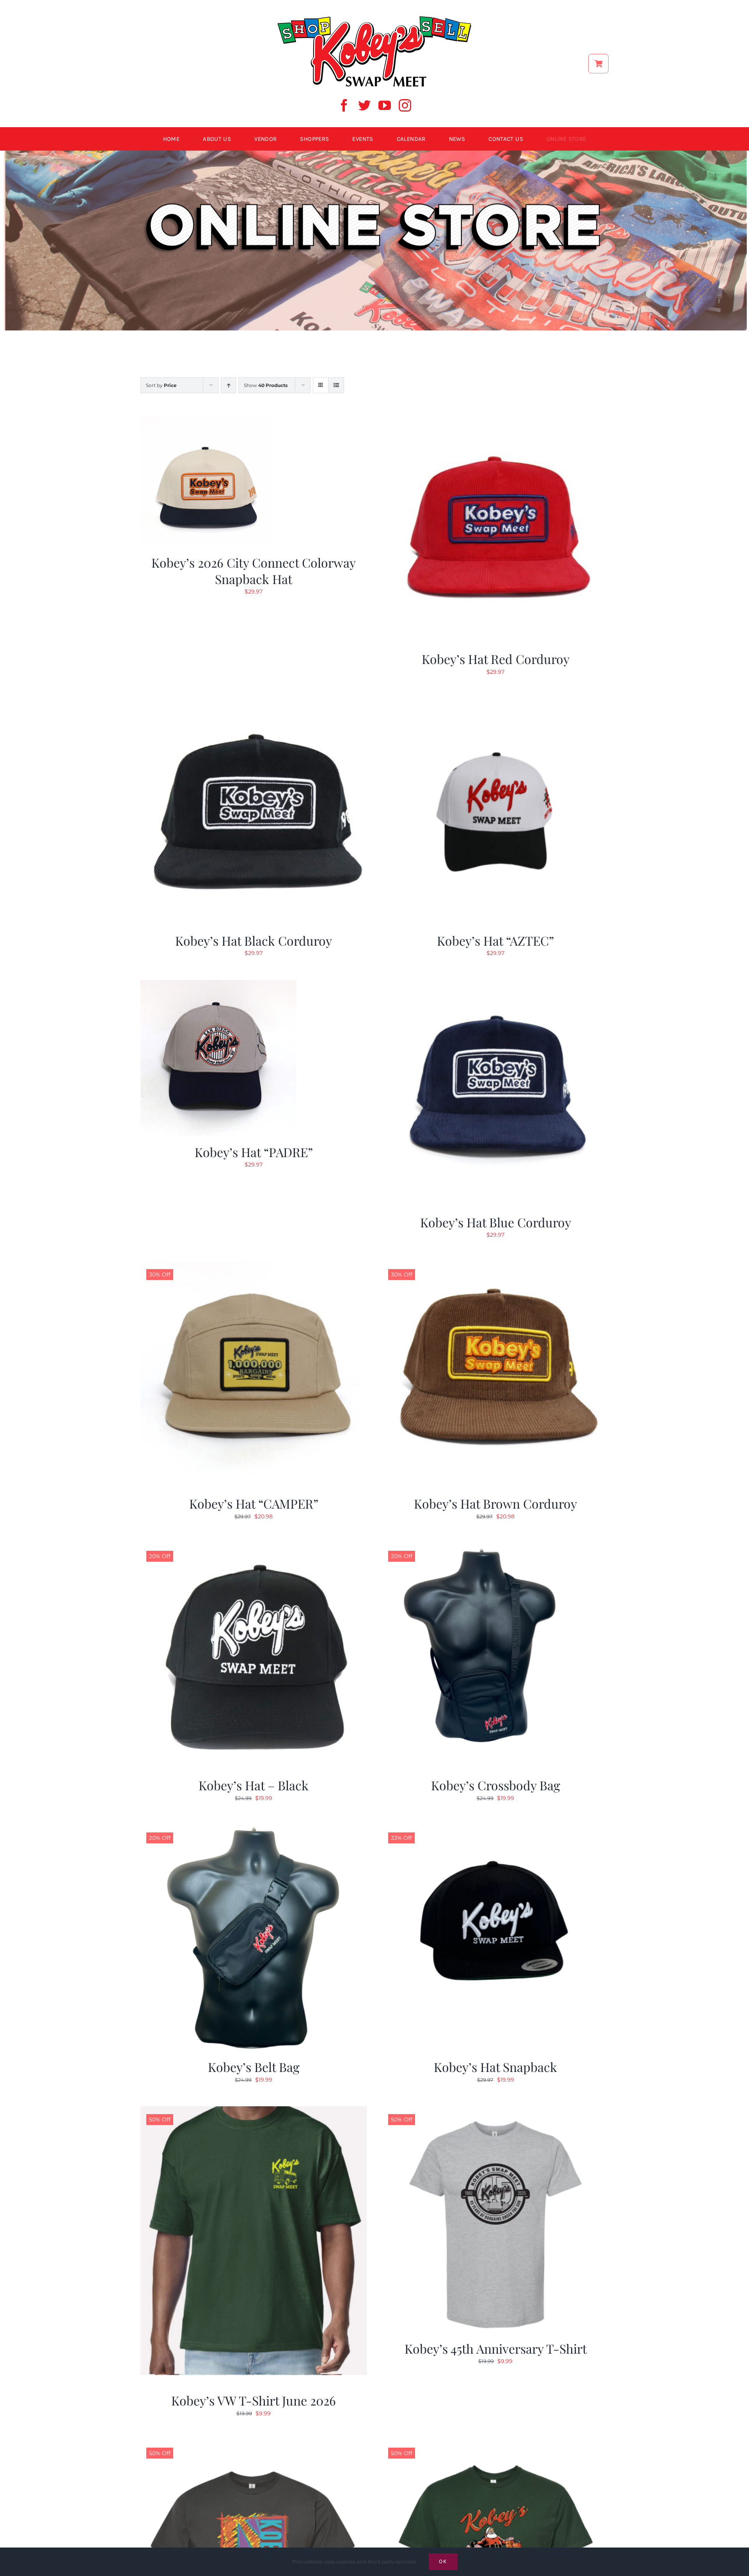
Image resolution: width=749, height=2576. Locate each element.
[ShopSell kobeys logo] (374, 18)
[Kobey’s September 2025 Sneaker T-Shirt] (254, 2445)
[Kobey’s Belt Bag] (254, 1829)
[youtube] (385, 105)
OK (443, 2561)
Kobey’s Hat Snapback (495, 2067)
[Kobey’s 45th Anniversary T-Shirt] (495, 2111)
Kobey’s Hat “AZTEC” (495, 940)
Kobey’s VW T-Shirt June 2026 (254, 2400)
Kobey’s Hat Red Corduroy (496, 659)
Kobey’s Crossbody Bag (496, 1785)
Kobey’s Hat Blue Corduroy (496, 1222)
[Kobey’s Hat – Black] (254, 1548)
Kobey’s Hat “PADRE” (254, 1152)
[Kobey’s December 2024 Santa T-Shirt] (495, 2445)
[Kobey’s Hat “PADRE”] (218, 985)
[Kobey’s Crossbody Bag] (495, 1548)
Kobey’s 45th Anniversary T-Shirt (496, 2348)
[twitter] (364, 105)
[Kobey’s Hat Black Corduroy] (254, 703)
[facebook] (344, 105)
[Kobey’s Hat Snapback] (495, 1829)
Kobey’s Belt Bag (254, 2067)
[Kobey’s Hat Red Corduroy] (495, 421)
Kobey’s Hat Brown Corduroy (495, 1503)
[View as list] (336, 385)
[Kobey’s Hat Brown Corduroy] (495, 1266)
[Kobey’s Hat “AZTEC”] (495, 703)
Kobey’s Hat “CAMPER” (254, 1503)
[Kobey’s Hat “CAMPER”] (254, 1266)
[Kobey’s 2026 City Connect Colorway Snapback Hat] (205, 421)
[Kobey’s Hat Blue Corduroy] (495, 985)
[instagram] (405, 105)
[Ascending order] (228, 385)
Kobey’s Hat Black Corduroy (254, 940)
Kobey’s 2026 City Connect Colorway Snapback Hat (254, 571)
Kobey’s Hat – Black (254, 1785)
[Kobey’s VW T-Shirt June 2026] (254, 2111)
